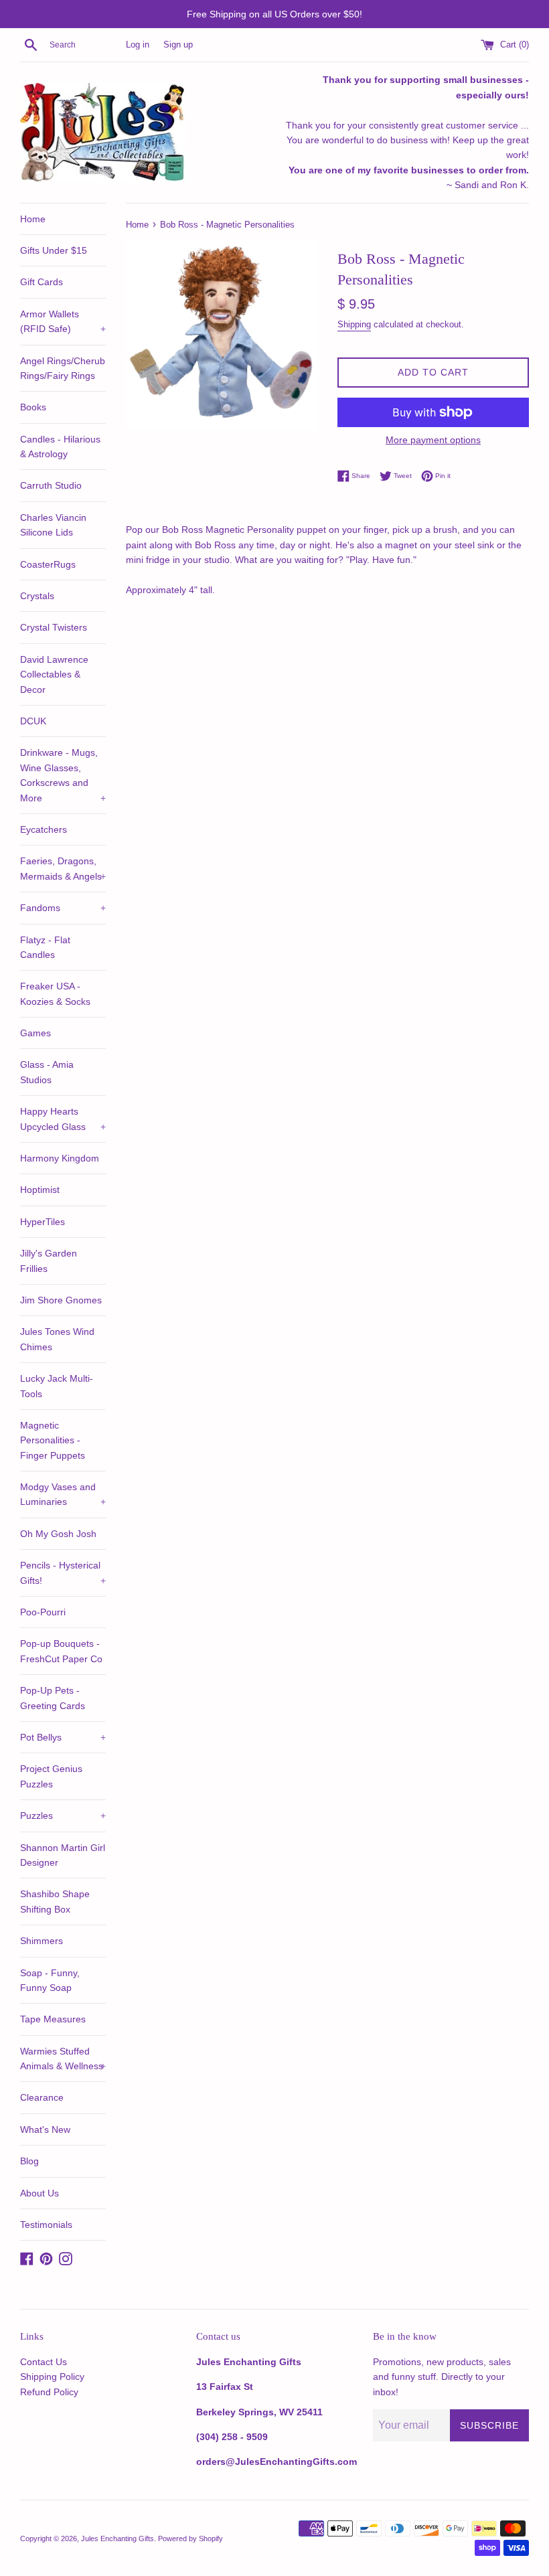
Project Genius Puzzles (51, 1776)
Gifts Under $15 (54, 250)
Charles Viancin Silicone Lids (53, 525)
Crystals (37, 596)
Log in (138, 45)
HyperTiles (43, 1222)
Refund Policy (49, 2392)
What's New (45, 2129)
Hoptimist (40, 1190)
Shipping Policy (52, 2377)
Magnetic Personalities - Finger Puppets (53, 1440)
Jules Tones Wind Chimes (57, 1339)
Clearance (42, 2097)
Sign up (178, 45)
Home (33, 219)
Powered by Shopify (190, 2539)
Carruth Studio (51, 485)
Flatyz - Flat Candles (45, 947)
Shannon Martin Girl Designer (63, 1855)
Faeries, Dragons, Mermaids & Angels (63, 868)
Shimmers (42, 1941)
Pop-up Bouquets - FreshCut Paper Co (61, 1651)
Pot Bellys (63, 1737)
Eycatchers (44, 829)
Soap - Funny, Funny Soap (50, 1980)
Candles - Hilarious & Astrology (60, 447)
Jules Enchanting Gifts (117, 2539)
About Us (40, 2193)
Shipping (354, 324)
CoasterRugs (48, 564)
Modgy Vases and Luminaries (63, 1494)
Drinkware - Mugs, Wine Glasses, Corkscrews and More (63, 775)
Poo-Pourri (43, 1612)
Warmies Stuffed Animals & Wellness (63, 2059)
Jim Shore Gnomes (61, 1300)
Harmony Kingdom (60, 1158)
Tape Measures (53, 2019)
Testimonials (46, 2225)
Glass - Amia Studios (47, 1072)
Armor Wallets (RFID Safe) (63, 321)
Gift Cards (42, 282)
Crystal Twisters (54, 627)
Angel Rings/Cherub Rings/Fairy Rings (63, 368)
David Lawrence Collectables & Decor (54, 674)
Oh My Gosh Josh (58, 1534)
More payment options (433, 440)
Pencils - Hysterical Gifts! (63, 1573)
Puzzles (63, 1816)
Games (35, 1033)
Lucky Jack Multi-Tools (57, 1386)
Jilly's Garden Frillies (49, 1261)
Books (33, 407)
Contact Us (44, 2362)
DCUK (33, 721)
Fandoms (63, 908)
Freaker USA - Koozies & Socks (55, 993)
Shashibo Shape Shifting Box (55, 1901)
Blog (29, 2161)
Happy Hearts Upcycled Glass (63, 1119)
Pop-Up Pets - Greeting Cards (53, 1698)
